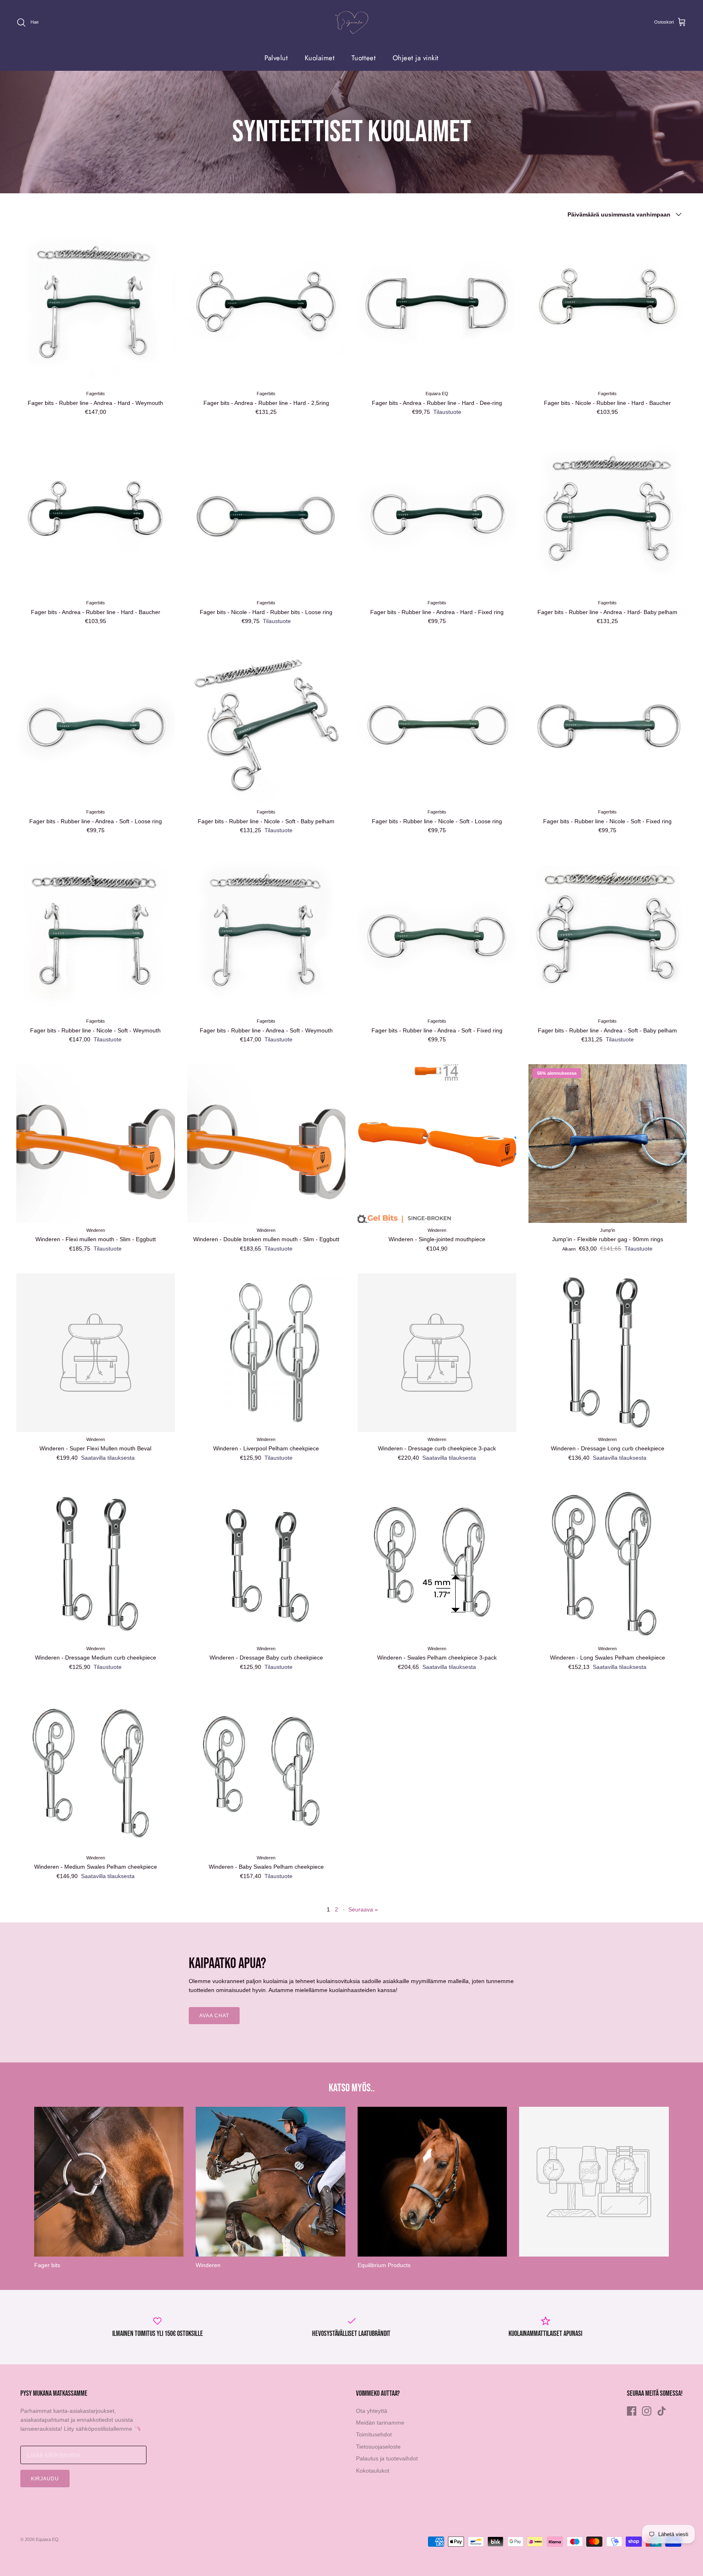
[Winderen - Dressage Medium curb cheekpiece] (96, 1562)
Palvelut (276, 58)
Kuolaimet (320, 58)
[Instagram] (647, 2411)
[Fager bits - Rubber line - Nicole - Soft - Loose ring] (437, 725)
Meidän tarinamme (380, 2423)
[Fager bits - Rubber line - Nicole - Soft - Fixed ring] (608, 725)
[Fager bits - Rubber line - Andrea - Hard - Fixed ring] (437, 516)
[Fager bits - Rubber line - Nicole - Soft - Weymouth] (96, 934)
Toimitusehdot (374, 2434)
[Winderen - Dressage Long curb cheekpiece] (608, 1353)
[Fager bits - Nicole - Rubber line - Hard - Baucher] (608, 307)
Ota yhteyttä (372, 2411)
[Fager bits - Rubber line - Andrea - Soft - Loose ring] (96, 725)
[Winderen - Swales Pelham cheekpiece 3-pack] (437, 1562)
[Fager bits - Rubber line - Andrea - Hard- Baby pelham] (608, 516)
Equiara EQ (47, 2539)
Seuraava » (363, 1909)
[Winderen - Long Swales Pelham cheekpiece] (608, 1562)
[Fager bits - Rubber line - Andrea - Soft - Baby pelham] (608, 934)
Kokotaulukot (373, 2471)
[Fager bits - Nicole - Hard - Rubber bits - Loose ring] (266, 516)
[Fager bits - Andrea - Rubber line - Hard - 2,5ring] (266, 307)
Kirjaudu (45, 2479)
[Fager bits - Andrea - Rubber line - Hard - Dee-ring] (437, 307)
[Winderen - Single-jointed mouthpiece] (437, 1144)
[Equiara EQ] (351, 23)
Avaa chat (214, 2016)
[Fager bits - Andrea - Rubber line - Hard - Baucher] (96, 516)
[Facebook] (632, 2411)
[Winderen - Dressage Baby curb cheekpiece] (266, 1562)
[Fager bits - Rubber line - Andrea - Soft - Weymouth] (266, 934)
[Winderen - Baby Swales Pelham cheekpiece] (266, 1771)
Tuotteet (364, 58)
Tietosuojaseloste (378, 2447)
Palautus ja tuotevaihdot (387, 2458)
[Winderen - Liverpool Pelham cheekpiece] (266, 1353)
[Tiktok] (662, 2411)
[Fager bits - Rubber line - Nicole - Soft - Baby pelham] (266, 725)
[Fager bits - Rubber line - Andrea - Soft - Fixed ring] (437, 934)
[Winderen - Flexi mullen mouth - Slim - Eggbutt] (96, 1144)
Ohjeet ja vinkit (416, 58)
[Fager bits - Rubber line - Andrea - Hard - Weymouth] (96, 307)
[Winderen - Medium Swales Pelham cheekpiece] (96, 1771)
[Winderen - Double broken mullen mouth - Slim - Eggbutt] (266, 1144)
